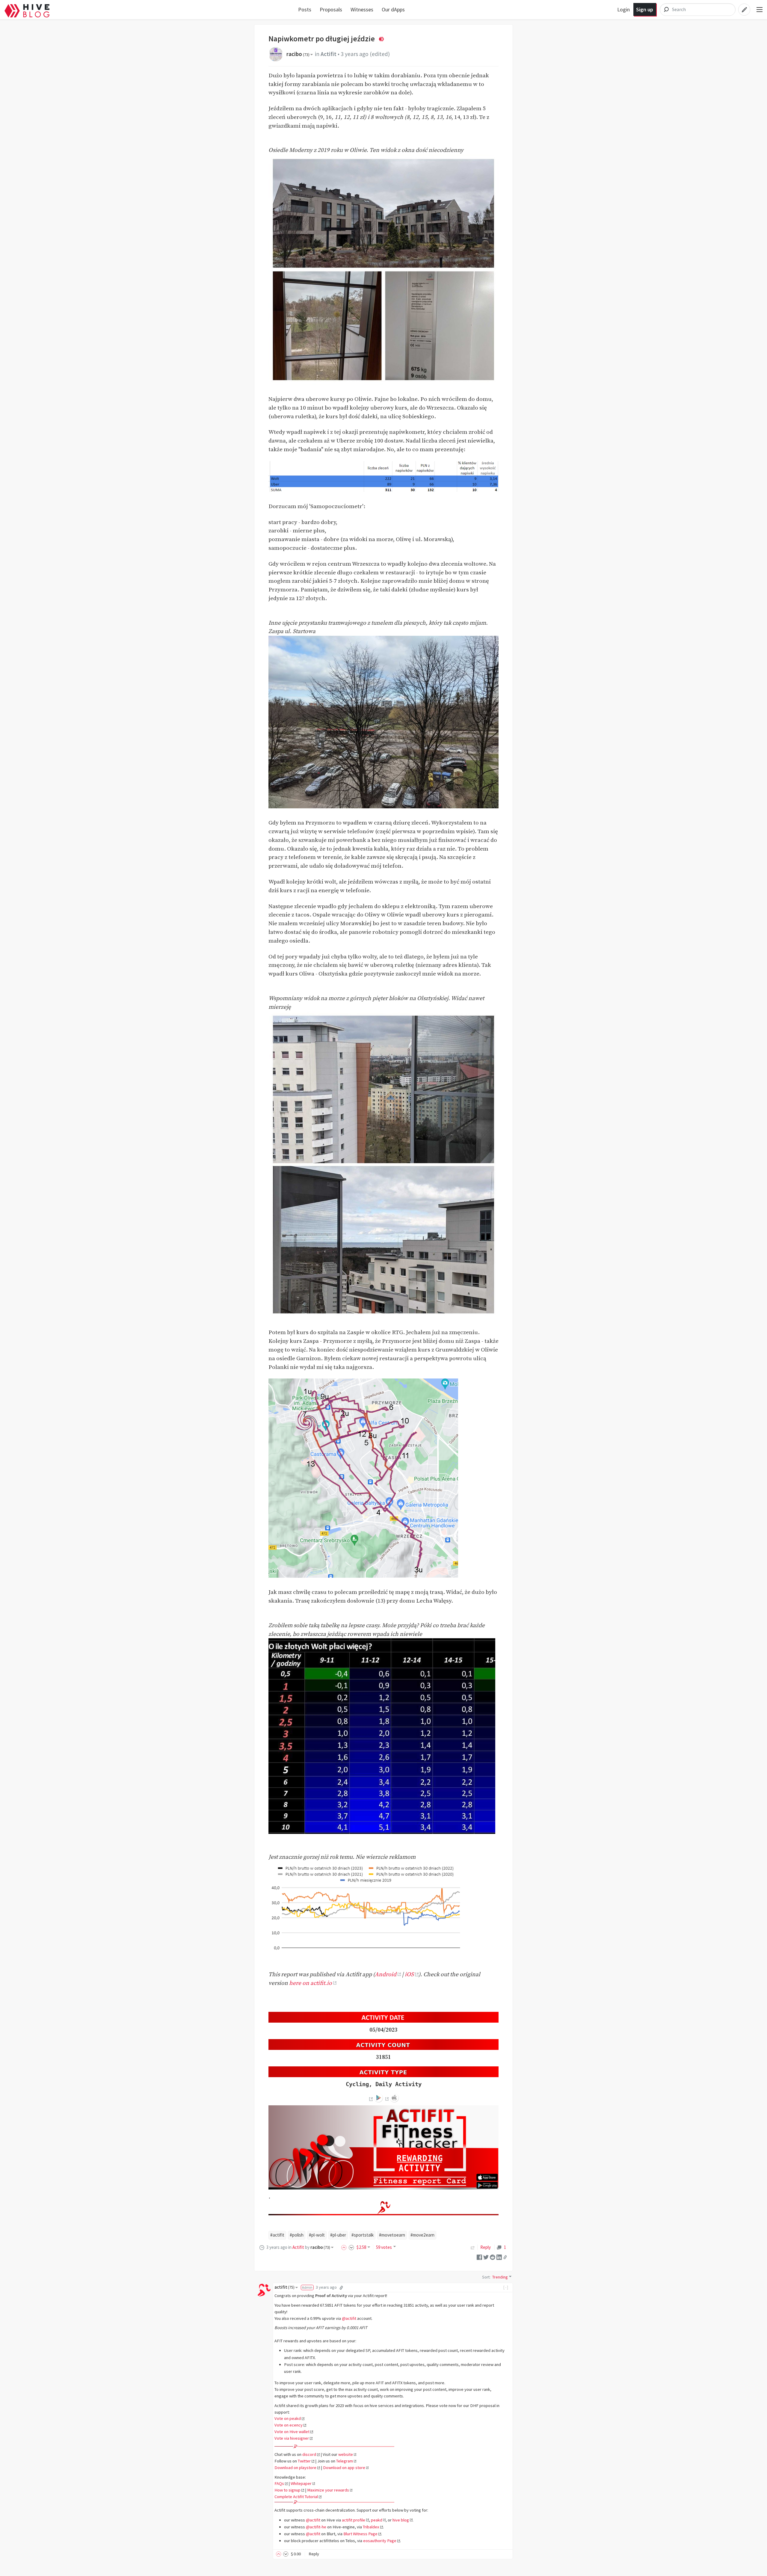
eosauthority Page (380, 2541)
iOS (409, 1974)
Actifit (329, 54)
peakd (377, 2520)
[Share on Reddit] (493, 2257)
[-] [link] (506, 2287)
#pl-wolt (317, 2235)
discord (309, 2454)
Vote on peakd (288, 2418)
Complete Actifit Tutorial (296, 2497)
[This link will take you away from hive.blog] (370, 2099)
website (346, 2454)
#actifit (277, 2235)
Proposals (331, 9)
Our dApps (393, 9)
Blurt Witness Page (360, 2534)
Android (386, 1974)
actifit (284, 2287)
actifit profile (354, 2520)
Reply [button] (314, 2554)
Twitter (304, 2461)
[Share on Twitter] (486, 2257)
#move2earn (422, 2235)
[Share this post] (505, 2257)
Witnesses (362, 9)
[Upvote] (345, 2247)
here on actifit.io (311, 1983)
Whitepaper (301, 2483)
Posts (305, 9)
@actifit (349, 2318)
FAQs (279, 2483)
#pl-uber (338, 2235)
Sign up (645, 9)
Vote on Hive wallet (292, 2432)
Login (623, 9)
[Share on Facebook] (479, 2257)
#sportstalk (363, 2235)
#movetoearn (392, 2235)
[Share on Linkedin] (499, 2257)
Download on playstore (295, 2468)
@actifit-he (316, 2527)
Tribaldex (371, 2527)
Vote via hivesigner (292, 2438)
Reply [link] (486, 2247)
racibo (298, 54)
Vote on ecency (289, 2425)
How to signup (287, 2490)
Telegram (345, 2461)
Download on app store (344, 2468)
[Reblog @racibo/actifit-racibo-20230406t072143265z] (473, 2247)
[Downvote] (351, 2247)
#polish (297, 2235)
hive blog (401, 2520)
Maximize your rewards (328, 2490)
